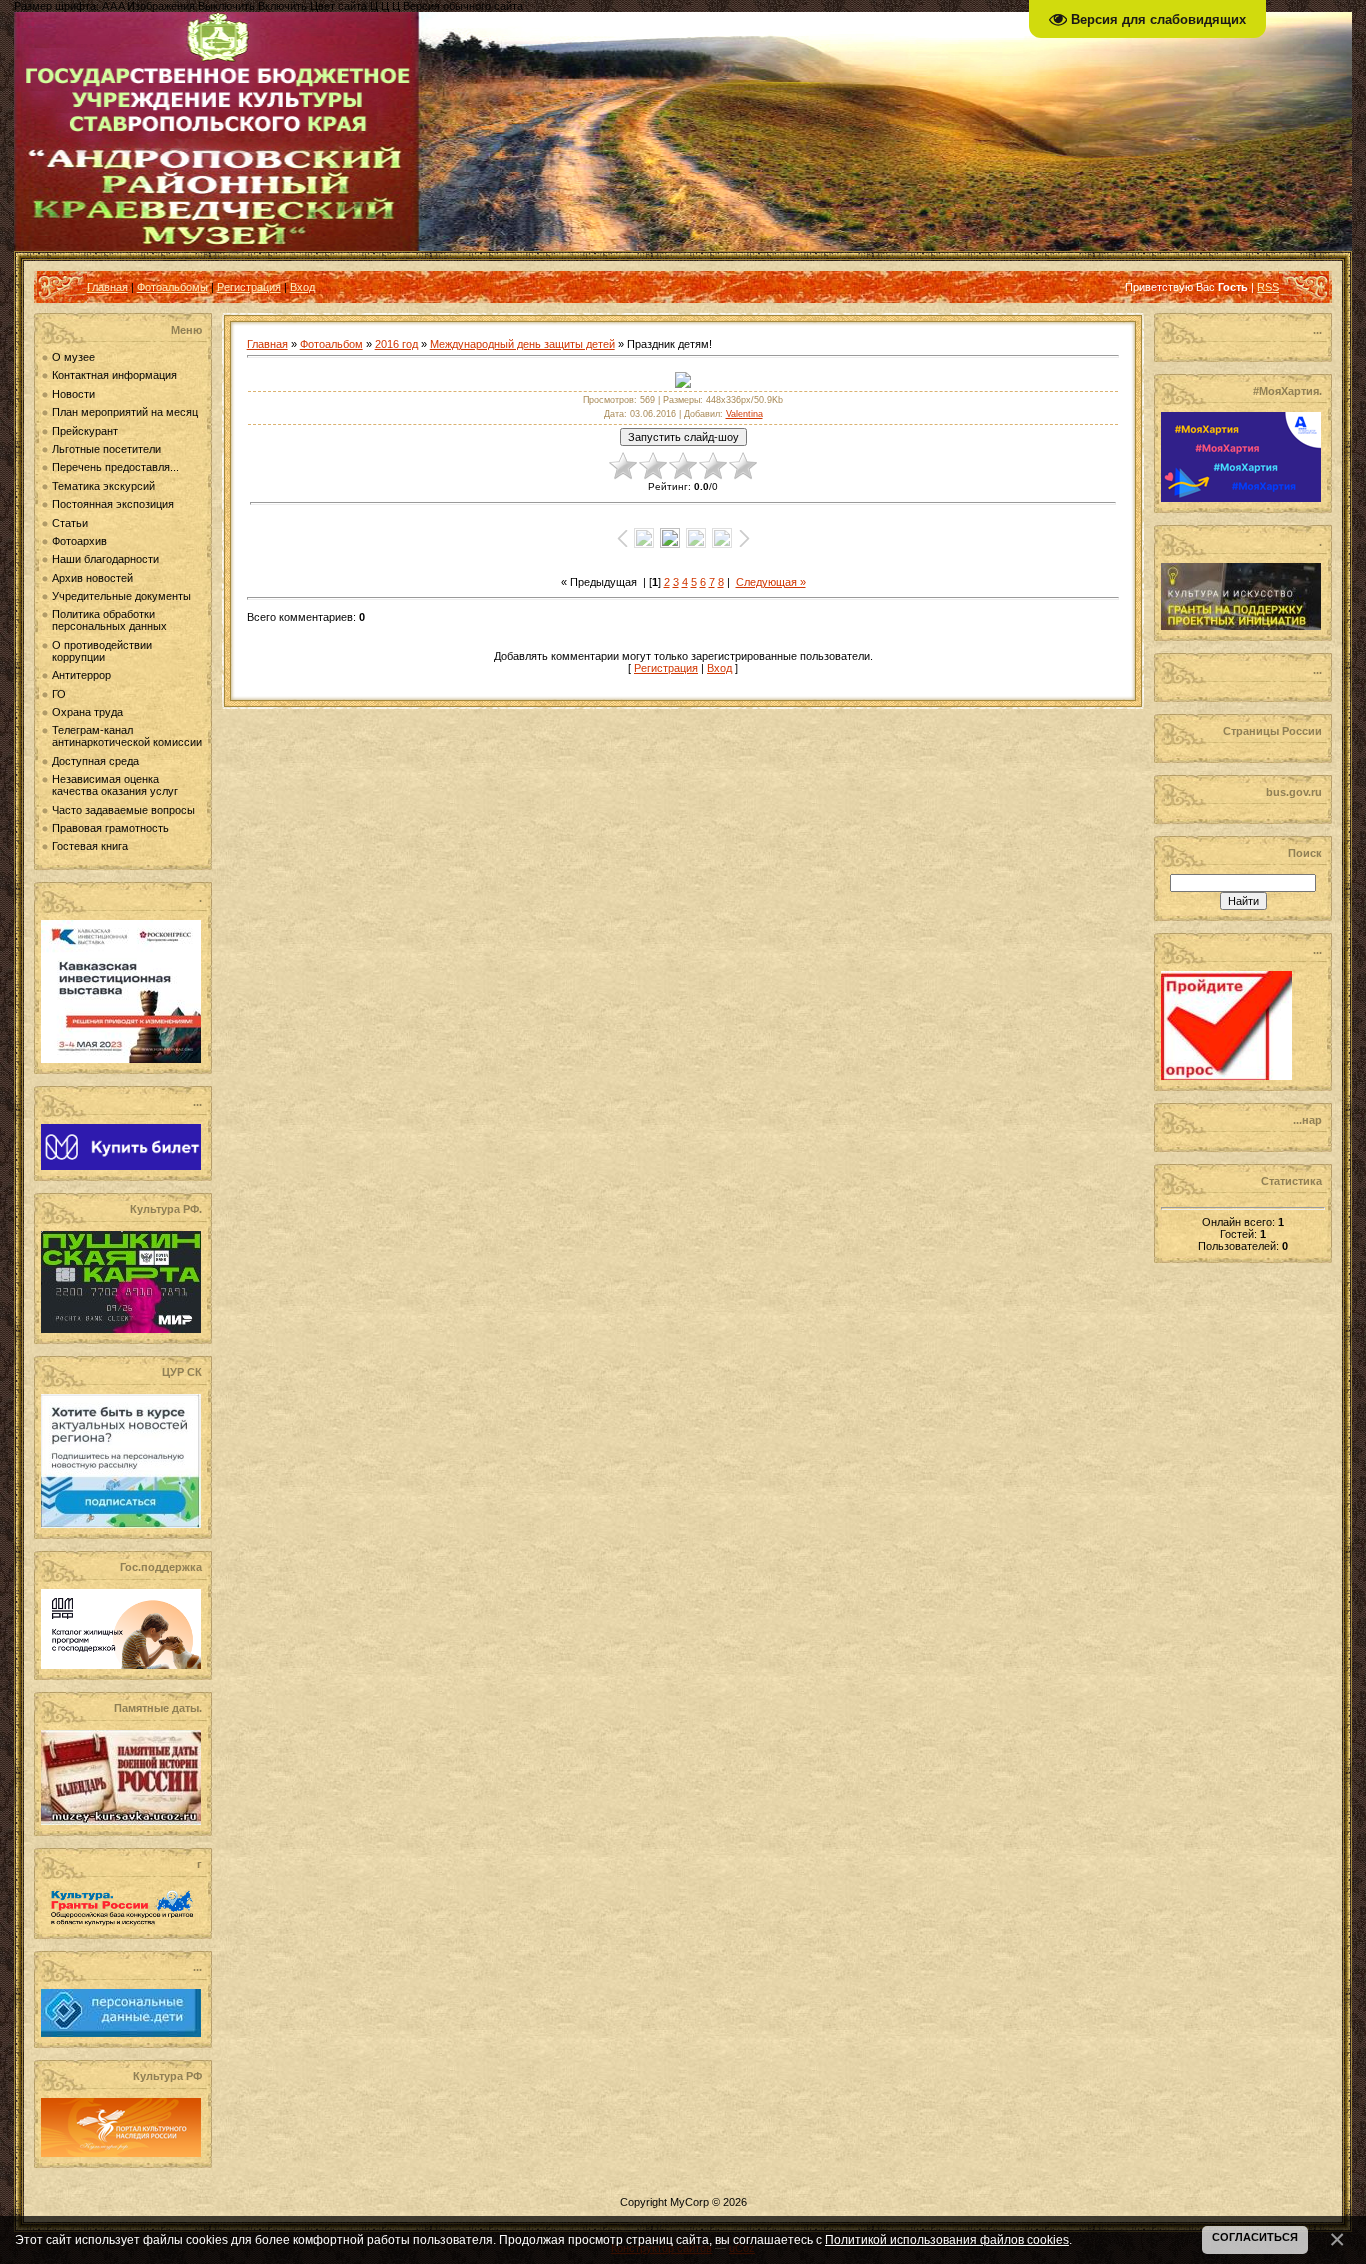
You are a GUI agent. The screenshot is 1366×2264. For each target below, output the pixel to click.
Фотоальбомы (172, 287)
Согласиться (1255, 2237)
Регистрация (249, 287)
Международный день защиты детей (522, 344)
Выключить (226, 6)
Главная (107, 287)
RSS (1268, 287)
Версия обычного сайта (463, 6)
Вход (302, 287)
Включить (282, 6)
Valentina (744, 414)
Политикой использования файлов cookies (947, 2239)
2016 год (396, 344)
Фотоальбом (331, 344)
